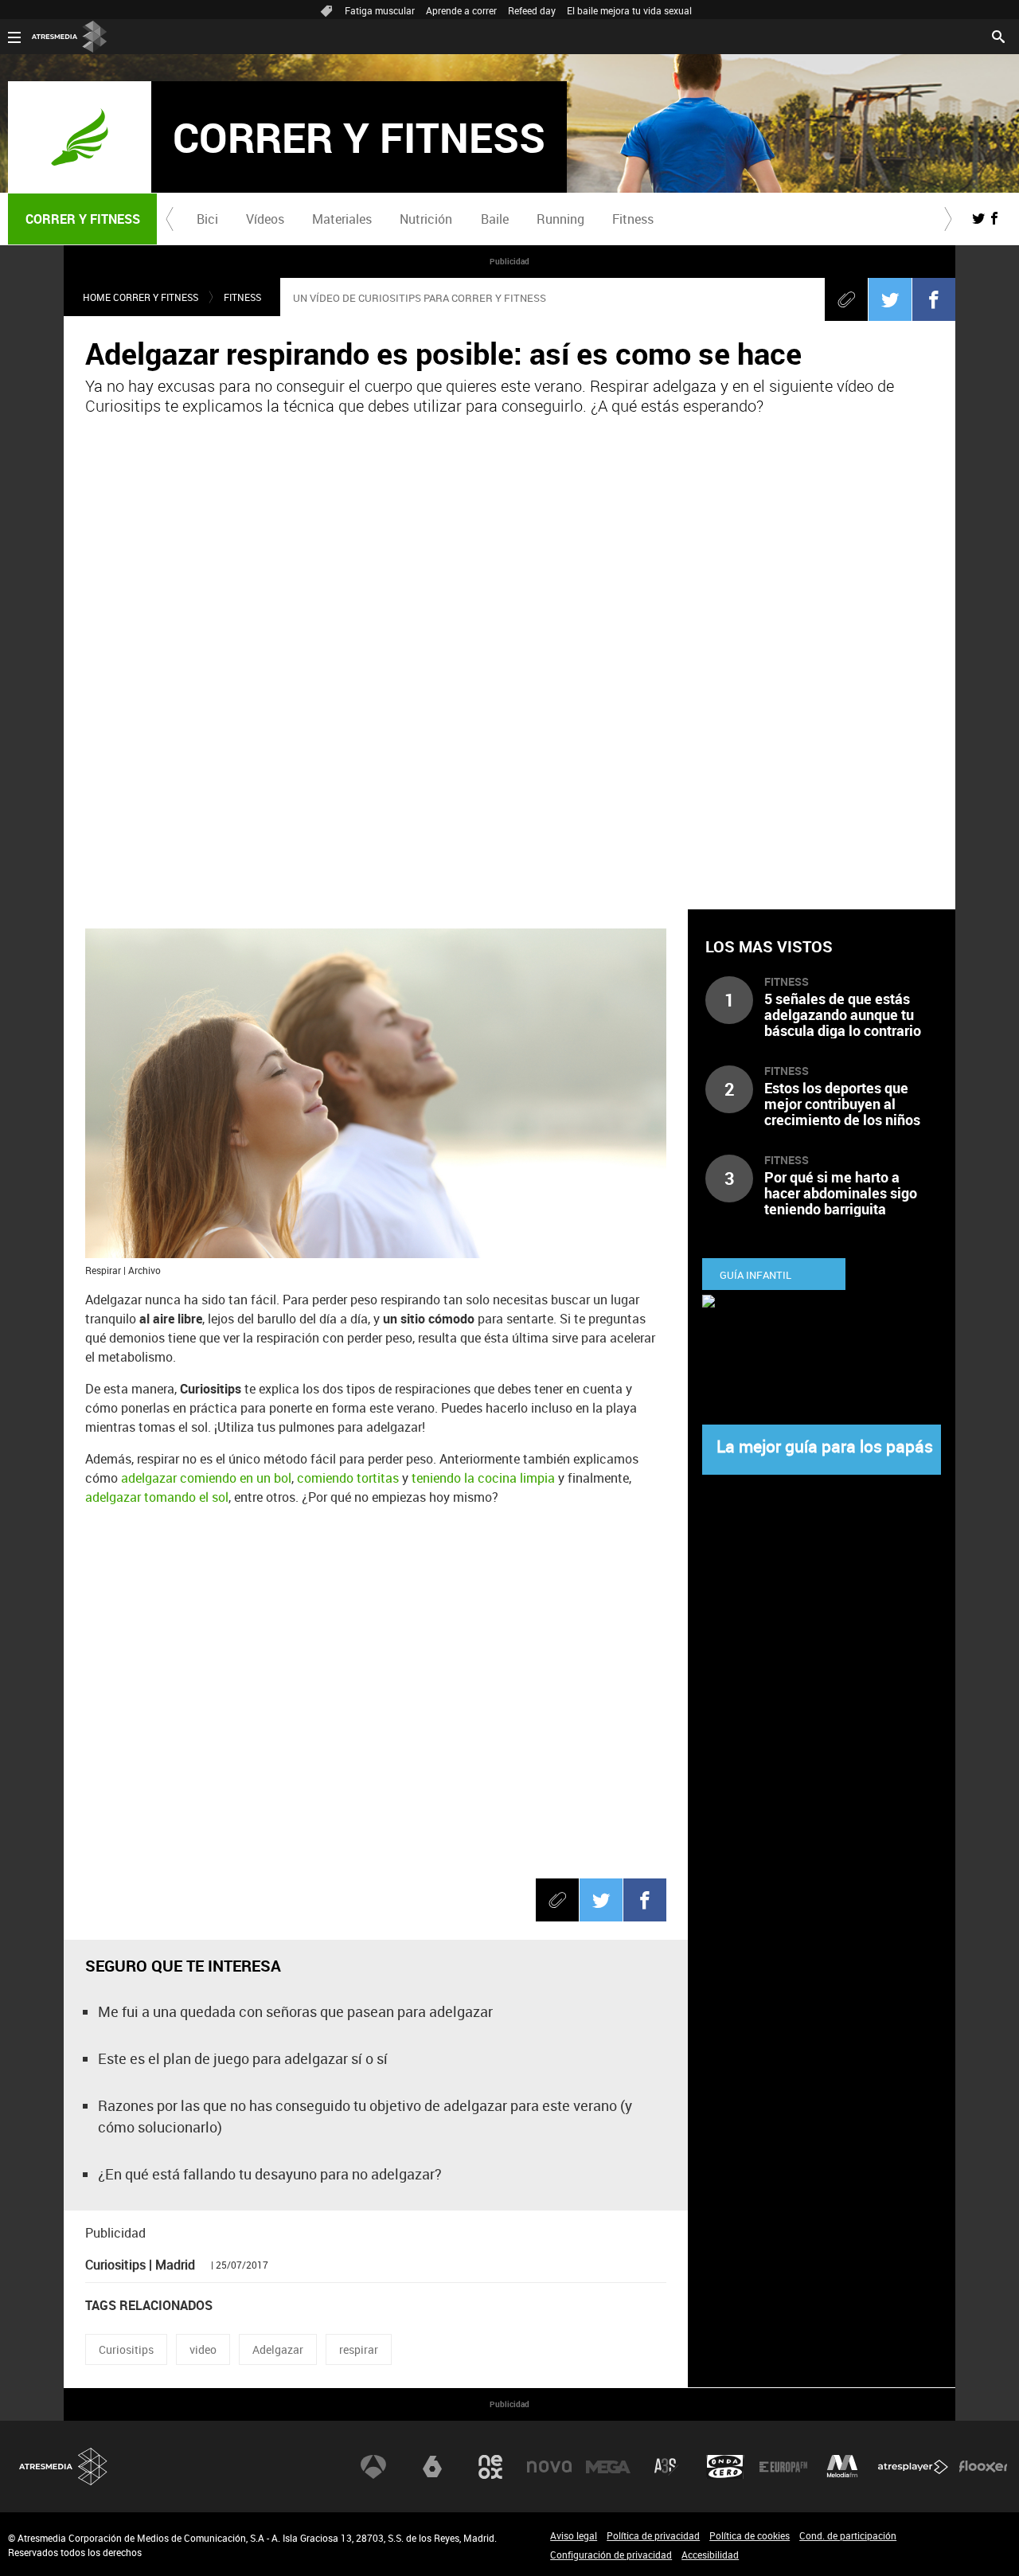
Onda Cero (725, 2467)
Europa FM (783, 2467)
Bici (207, 219)
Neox (490, 2467)
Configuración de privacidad (611, 2555)
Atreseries (666, 2467)
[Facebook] (934, 299)
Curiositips (126, 2349)
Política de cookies (750, 2535)
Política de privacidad (653, 2535)
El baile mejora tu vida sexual (629, 10)
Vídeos (265, 219)
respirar (359, 2349)
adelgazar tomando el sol (157, 1497)
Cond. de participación (848, 2535)
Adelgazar (278, 2349)
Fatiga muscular (380, 10)
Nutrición (426, 219)
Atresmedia (64, 2467)
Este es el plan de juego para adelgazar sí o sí (243, 2058)
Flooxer (983, 2467)
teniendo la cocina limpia (485, 1478)
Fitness (633, 219)
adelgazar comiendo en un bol (206, 1478)
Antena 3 (373, 2467)
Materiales (342, 219)
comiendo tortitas (348, 1478)
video (203, 2349)
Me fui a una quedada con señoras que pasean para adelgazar (295, 2011)
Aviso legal (574, 2535)
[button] (170, 219)
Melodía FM (842, 2467)
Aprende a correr (461, 10)
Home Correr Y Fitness (141, 297)
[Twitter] (890, 299)
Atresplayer (913, 2467)
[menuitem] (207, 219)
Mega (608, 2467)
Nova (549, 2467)
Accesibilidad (710, 2555)
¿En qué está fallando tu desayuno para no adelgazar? (270, 2174)
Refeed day (532, 10)
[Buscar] (998, 35)
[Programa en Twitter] (978, 218)
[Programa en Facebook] (994, 218)
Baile (495, 219)
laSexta (432, 2467)
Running (560, 219)
